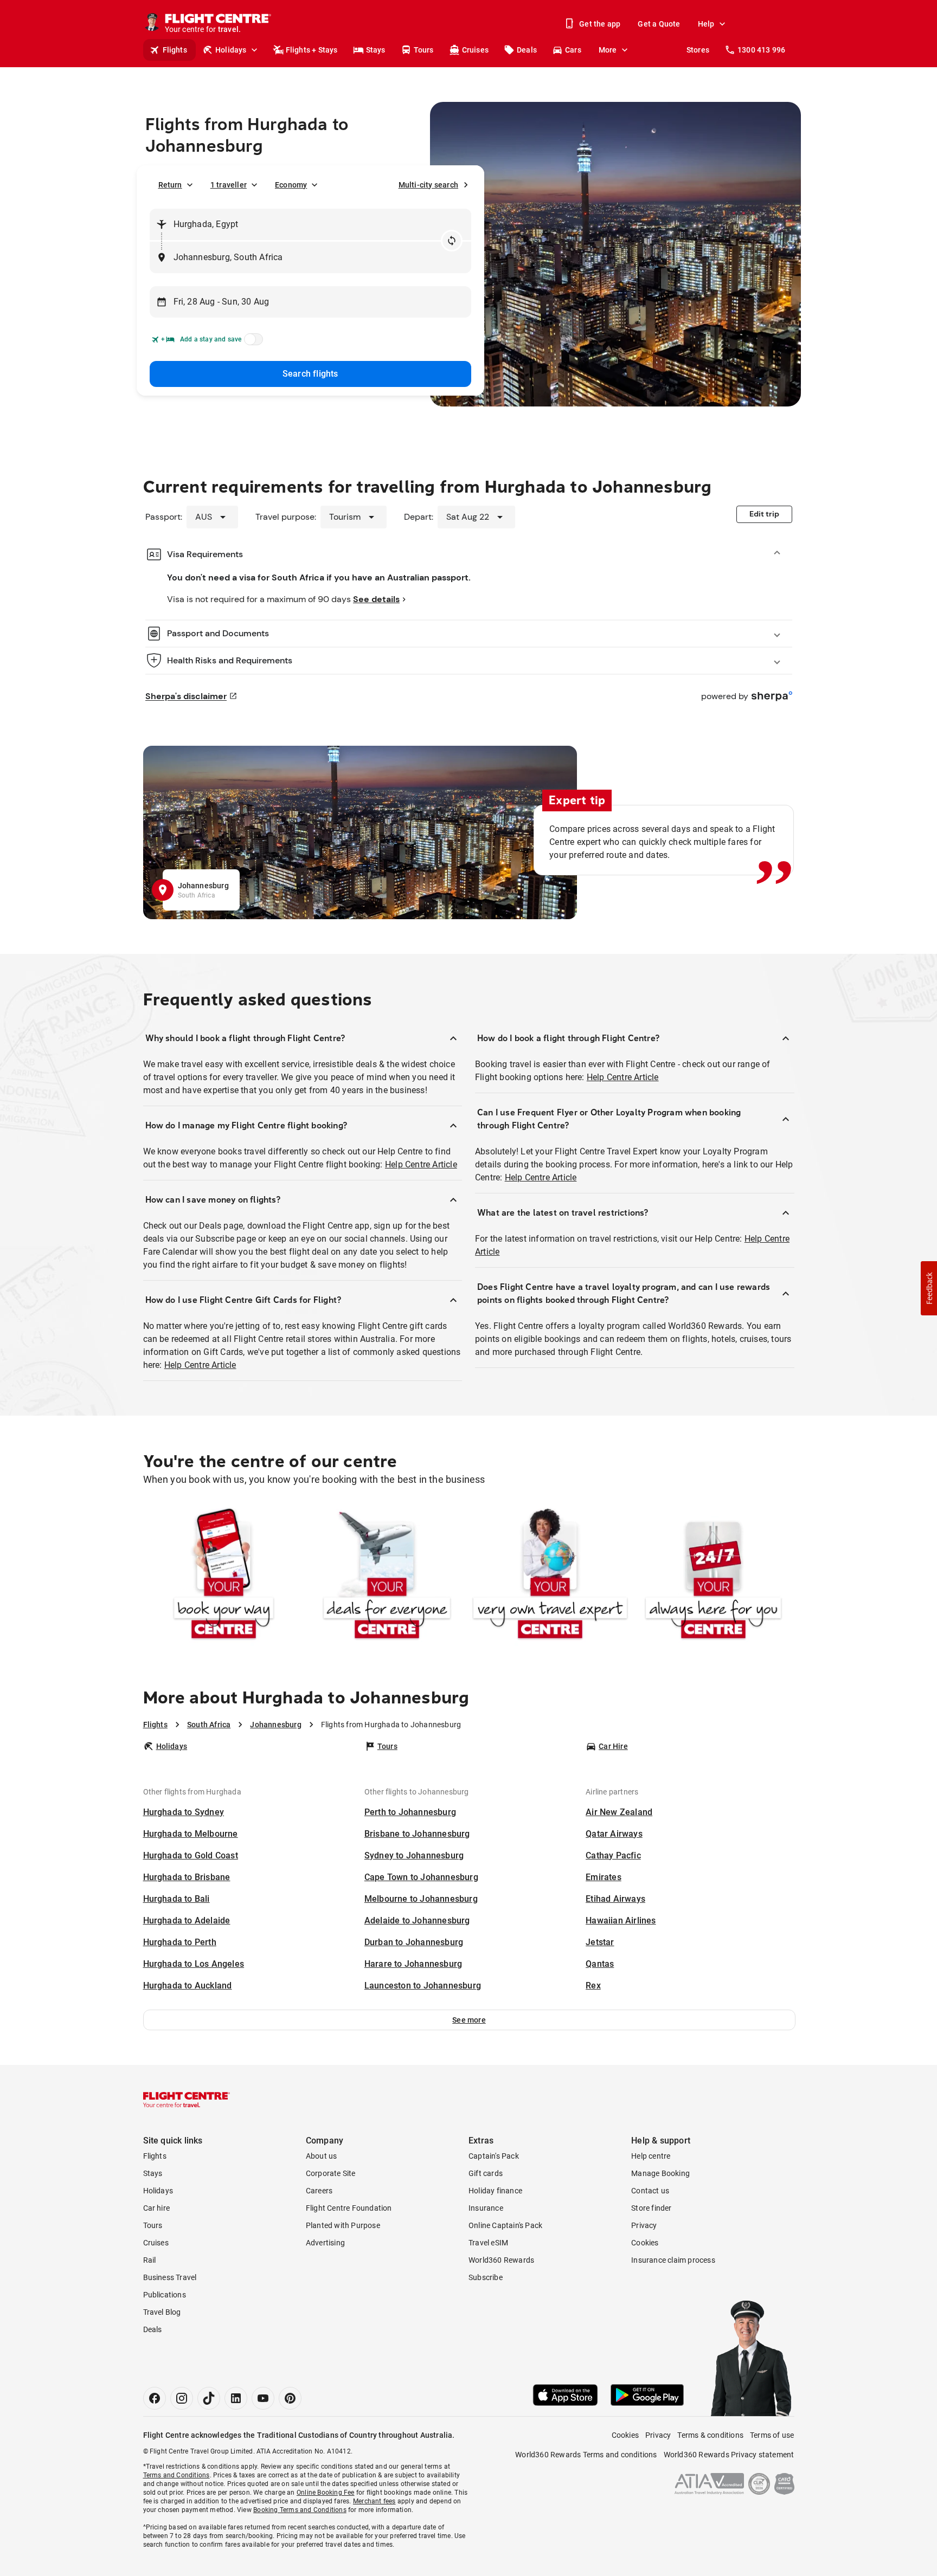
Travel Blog (162, 2312)
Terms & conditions (710, 2435)
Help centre (651, 2156)
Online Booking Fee (326, 2493)
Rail (150, 2260)
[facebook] (155, 2398)
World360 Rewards (501, 2260)
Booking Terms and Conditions (300, 2510)
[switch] (252, 343)
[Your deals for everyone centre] (387, 1576)
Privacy (644, 2225)
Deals (527, 50)
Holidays (231, 50)
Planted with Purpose (343, 2225)
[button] (469, 2020)
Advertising (325, 2243)
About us (322, 2156)
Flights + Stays (312, 50)
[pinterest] (290, 2398)
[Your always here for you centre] (713, 1576)
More (608, 50)
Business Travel (170, 2277)
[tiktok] (209, 2398)
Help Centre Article (421, 1164)
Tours (424, 50)
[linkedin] (236, 2398)
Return (170, 185)
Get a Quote (659, 24)
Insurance (486, 2208)
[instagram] (182, 2398)
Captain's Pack (494, 2156)
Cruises (475, 50)
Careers (319, 2191)
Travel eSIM (488, 2243)
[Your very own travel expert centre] (550, 1576)
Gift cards (486, 2173)
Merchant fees (374, 2501)
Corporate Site (331, 2173)
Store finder (651, 2208)
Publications (165, 2295)
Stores (698, 50)
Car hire (157, 2208)
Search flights (310, 374)
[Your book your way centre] (224, 1576)
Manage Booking (660, 2173)
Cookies (645, 2243)
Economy (291, 185)
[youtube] (263, 2398)
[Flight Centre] (187, 2100)
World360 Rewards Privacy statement (729, 2455)
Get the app (600, 24)
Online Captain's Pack (505, 2225)
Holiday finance (495, 2191)
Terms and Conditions (177, 2475)
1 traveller (229, 185)
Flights (175, 50)
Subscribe (486, 2277)
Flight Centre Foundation (349, 2208)
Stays (376, 50)
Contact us (650, 2191)
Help (706, 24)
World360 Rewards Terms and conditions (586, 2455)
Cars (573, 50)
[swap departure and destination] (452, 241)
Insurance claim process (673, 2260)
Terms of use (772, 2435)
